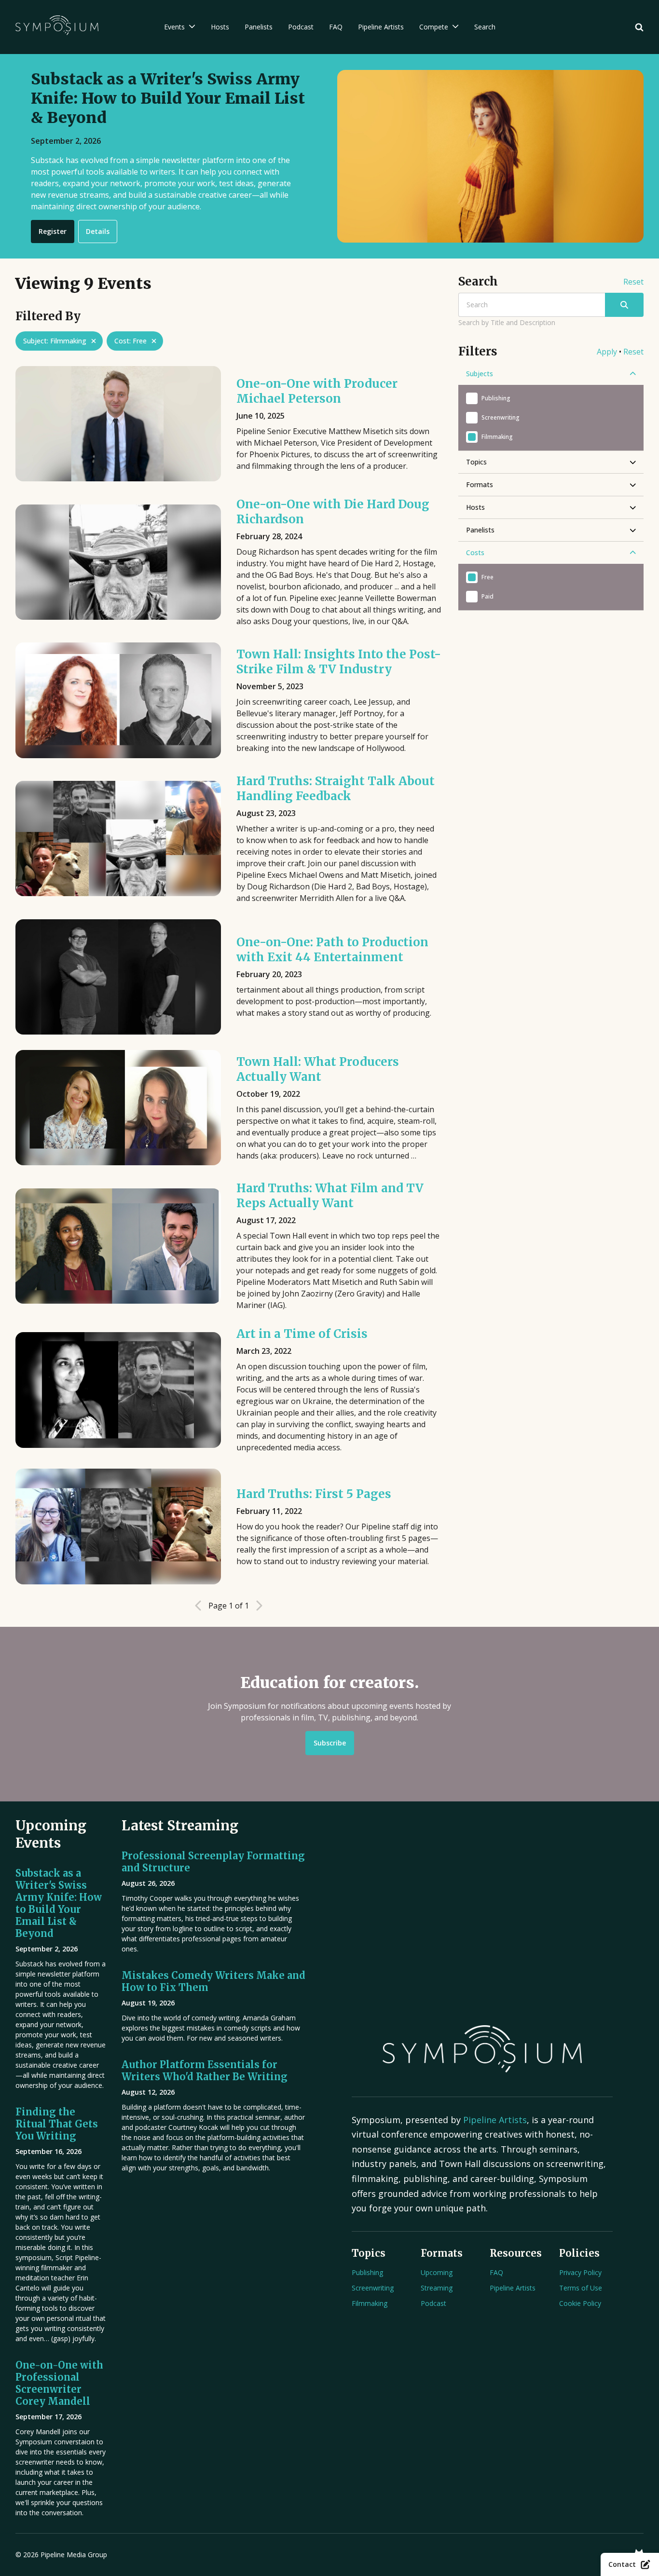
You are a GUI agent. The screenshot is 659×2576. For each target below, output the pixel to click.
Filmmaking (370, 2303)
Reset (633, 282)
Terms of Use (581, 2288)
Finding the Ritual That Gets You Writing (57, 2124)
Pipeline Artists (495, 2120)
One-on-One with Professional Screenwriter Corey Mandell (59, 2383)
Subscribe (330, 1743)
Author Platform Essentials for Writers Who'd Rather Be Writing (205, 2071)
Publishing (367, 2272)
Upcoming (437, 2272)
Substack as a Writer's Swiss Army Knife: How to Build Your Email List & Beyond (59, 1903)
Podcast (433, 2303)
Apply (607, 352)
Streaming (437, 2288)
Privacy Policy (580, 2272)
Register (53, 231)
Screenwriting (373, 2288)
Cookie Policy (580, 2303)
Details (98, 231)
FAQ (496, 2272)
